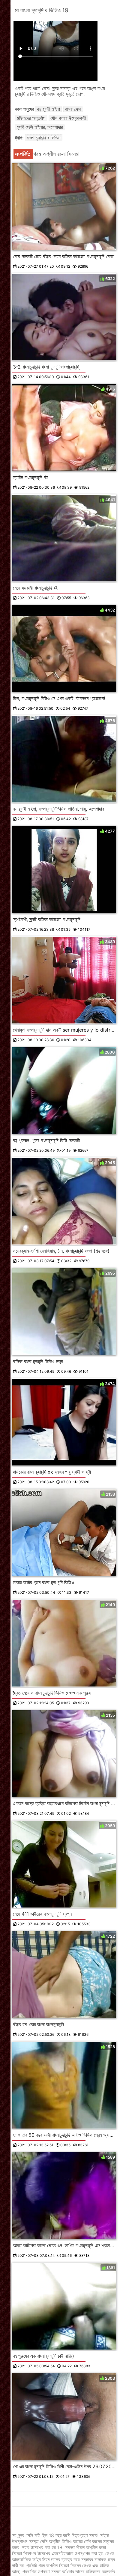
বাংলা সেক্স (73, 109)
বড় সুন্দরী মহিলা (48, 109)
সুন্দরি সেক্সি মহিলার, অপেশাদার (40, 127)
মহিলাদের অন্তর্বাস (31, 118)
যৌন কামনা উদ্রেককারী (68, 118)
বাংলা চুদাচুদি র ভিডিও (44, 138)
